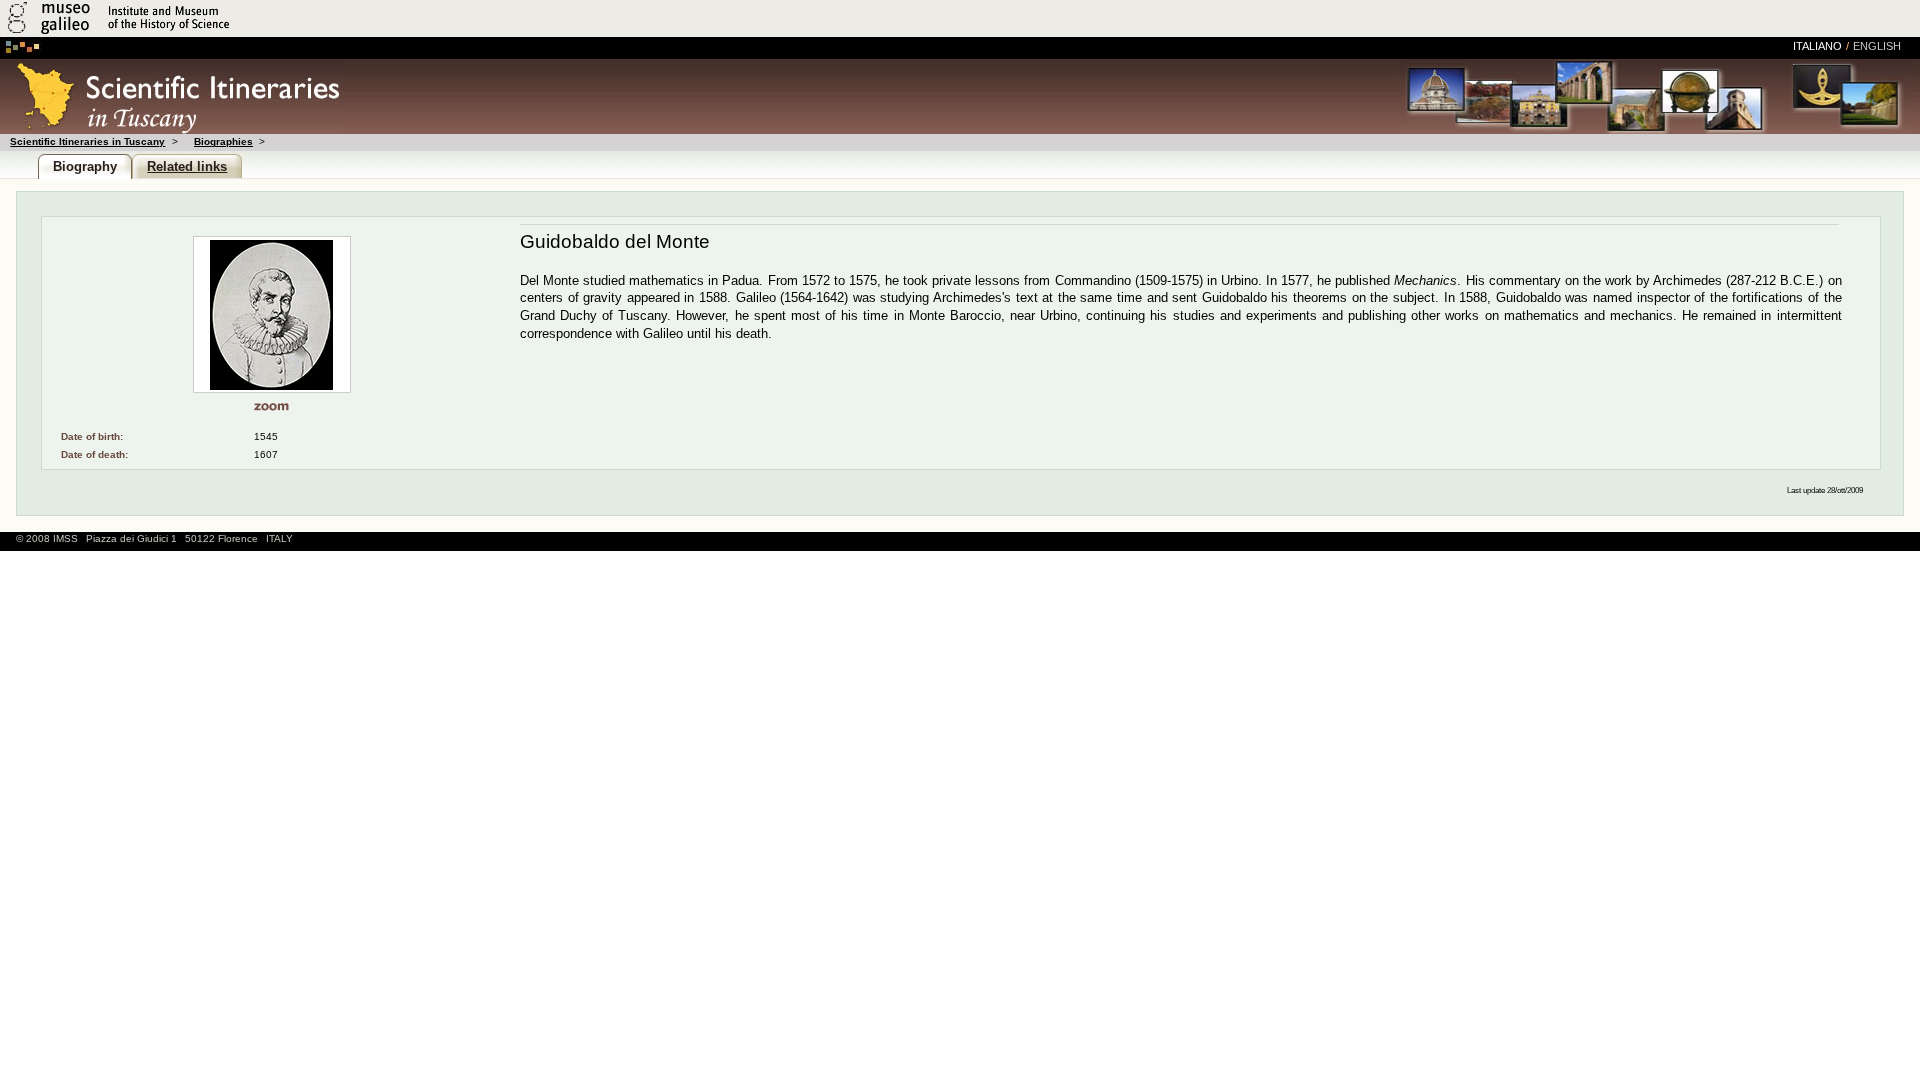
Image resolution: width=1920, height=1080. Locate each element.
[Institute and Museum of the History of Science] (237, 33)
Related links (187, 166)
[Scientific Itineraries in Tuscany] (171, 128)
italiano (1817, 46)
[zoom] (271, 405)
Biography (85, 166)
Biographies (223, 141)
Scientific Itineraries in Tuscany (87, 141)
